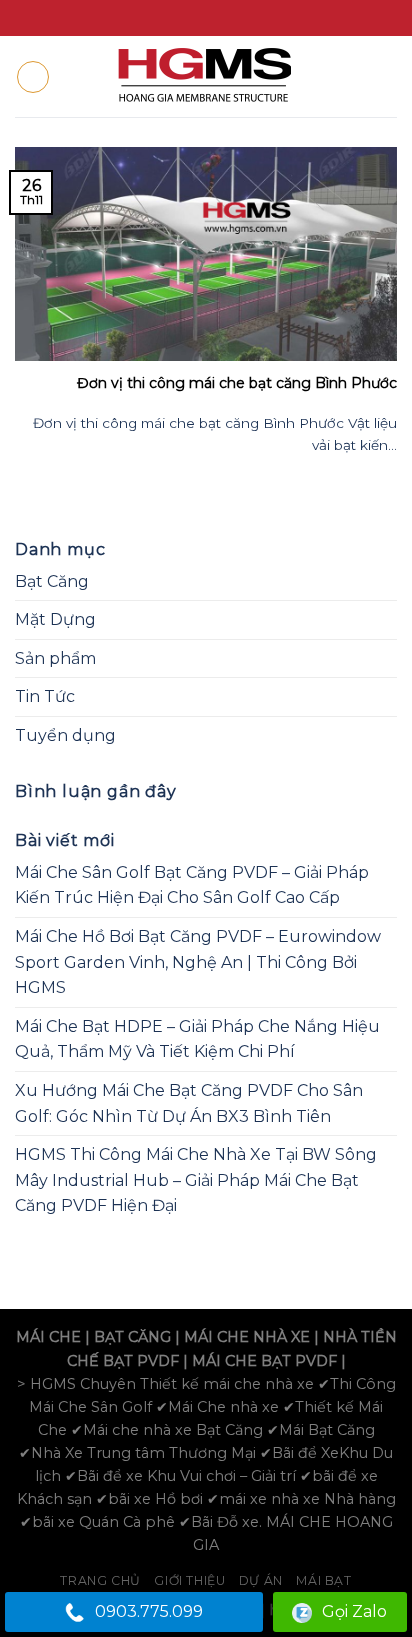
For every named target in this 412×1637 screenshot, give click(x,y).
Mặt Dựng (55, 619)
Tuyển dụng (65, 735)
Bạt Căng (52, 581)
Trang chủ (100, 1580)
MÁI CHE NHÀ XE (247, 1337)
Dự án (261, 1580)
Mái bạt (323, 1580)
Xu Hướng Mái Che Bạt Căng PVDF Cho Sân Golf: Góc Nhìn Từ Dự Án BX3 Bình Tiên (189, 1103)
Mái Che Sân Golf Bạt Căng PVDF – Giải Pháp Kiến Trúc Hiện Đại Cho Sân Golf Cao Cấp (192, 885)
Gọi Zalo (354, 1611)
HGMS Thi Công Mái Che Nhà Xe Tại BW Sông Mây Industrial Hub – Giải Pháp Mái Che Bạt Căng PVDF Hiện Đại (196, 1180)
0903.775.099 (149, 1611)
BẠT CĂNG (132, 1337)
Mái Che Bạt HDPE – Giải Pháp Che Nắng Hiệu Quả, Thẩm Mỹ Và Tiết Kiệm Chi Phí (197, 1039)
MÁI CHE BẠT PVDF (264, 1361)
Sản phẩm (55, 658)
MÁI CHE (48, 1337)
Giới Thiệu (189, 1580)
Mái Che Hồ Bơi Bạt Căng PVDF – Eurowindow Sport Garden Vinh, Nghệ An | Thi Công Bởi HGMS (198, 962)
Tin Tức (45, 696)
